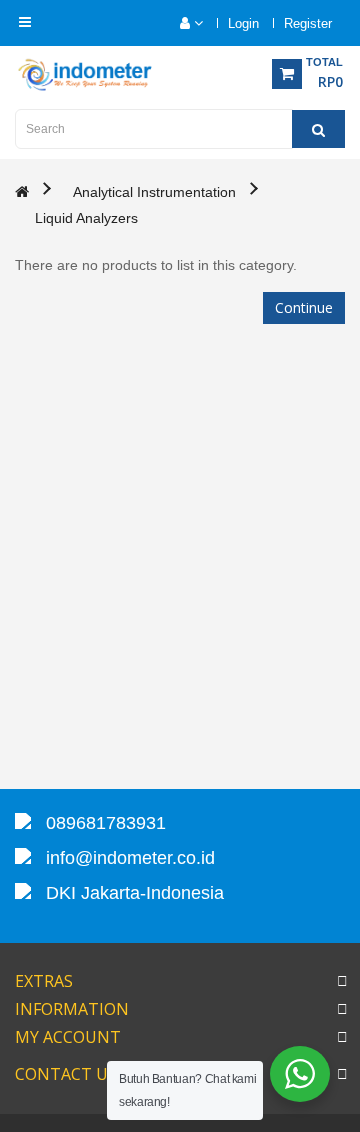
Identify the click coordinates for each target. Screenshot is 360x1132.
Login (243, 23)
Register (308, 23)
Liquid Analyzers (86, 218)
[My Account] (181, 23)
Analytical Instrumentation (154, 192)
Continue (304, 307)
